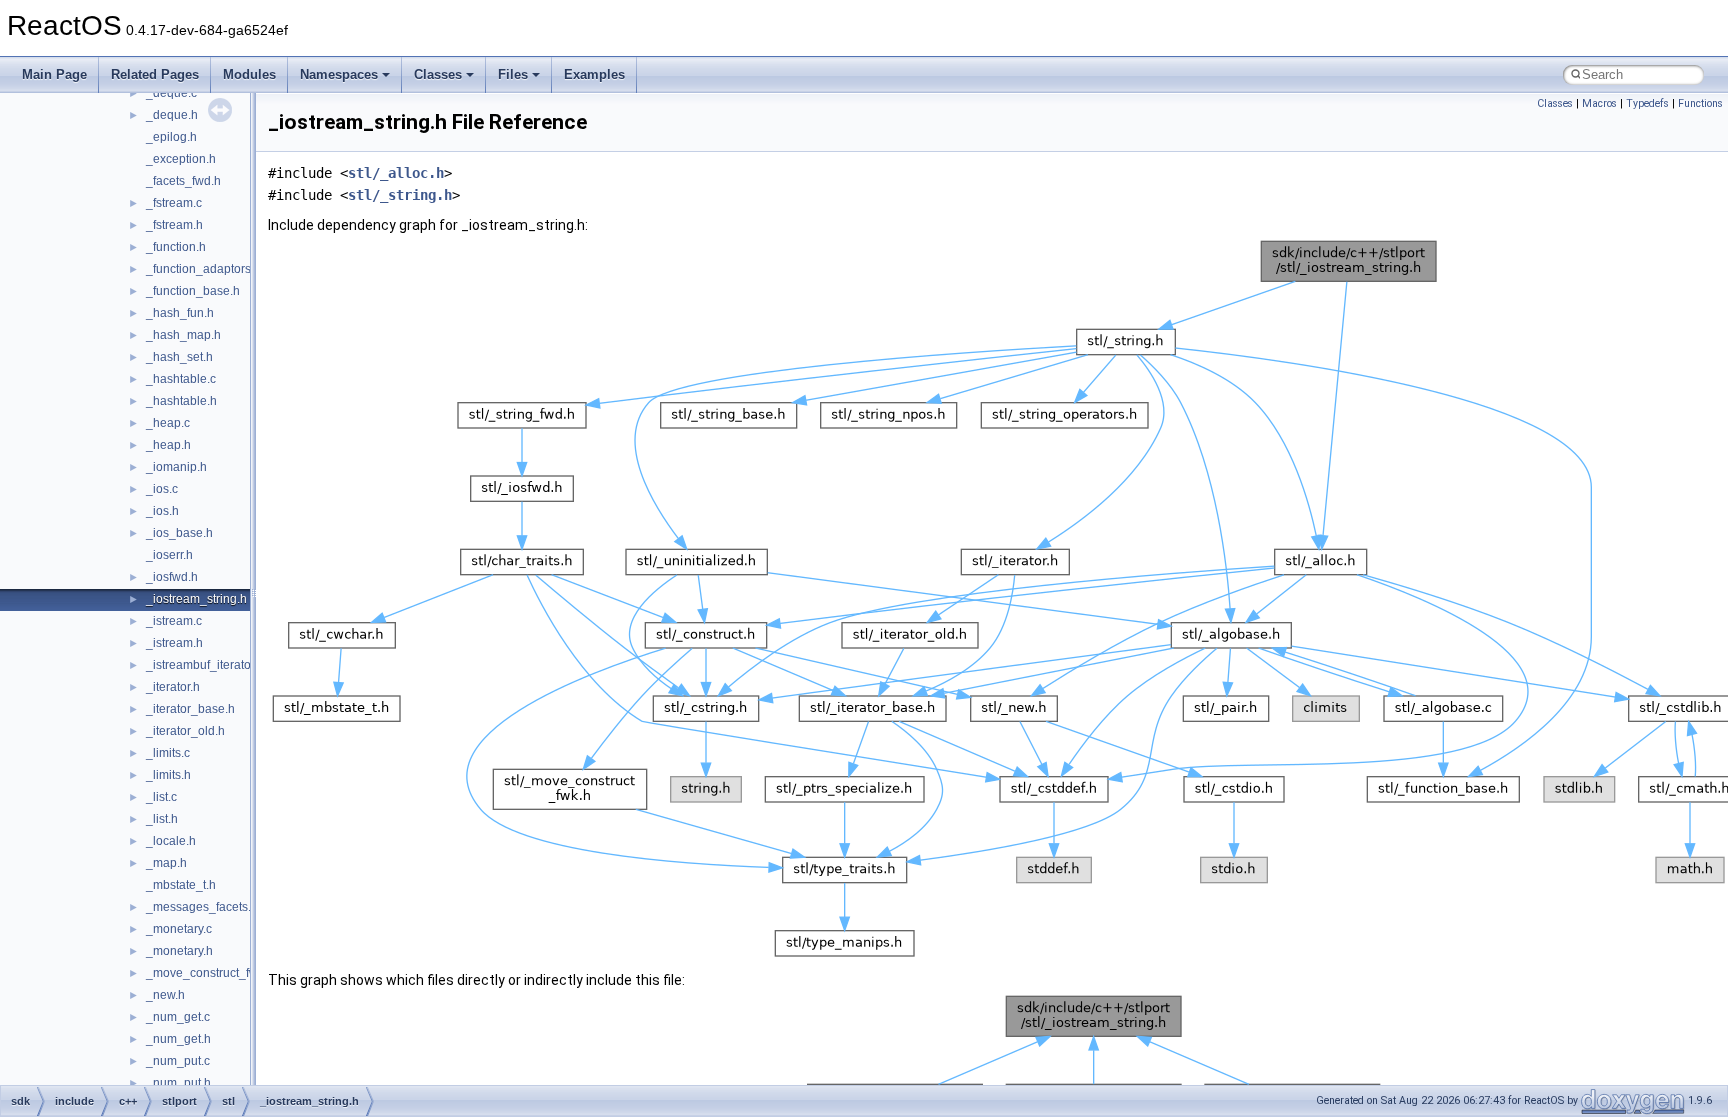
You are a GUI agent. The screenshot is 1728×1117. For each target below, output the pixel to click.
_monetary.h (179, 951)
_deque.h (172, 115)
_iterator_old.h (185, 731)
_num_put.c (178, 1061)
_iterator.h (173, 687)
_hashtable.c (181, 379)
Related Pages (155, 74)
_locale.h (171, 841)
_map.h (166, 863)
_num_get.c (178, 1017)
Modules (249, 74)
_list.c (161, 797)
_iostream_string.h (196, 599)
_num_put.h (178, 1083)
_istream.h (174, 643)
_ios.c (162, 489)
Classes (438, 74)
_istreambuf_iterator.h (205, 665)
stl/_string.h (400, 195)
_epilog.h (171, 137)
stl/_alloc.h (396, 173)
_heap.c (168, 423)
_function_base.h (193, 291)
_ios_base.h (179, 533)
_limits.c (168, 753)
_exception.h (181, 159)
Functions (1700, 103)
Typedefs (1647, 103)
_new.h (165, 995)
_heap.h (168, 445)
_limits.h (168, 775)
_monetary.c (179, 929)
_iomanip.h (176, 467)
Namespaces (339, 74)
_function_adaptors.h (203, 269)
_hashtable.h (181, 401)
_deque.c (171, 93)
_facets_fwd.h (183, 181)
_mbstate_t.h (181, 885)
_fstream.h (174, 225)
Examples (594, 74)
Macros (1599, 103)
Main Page (54, 74)
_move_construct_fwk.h (210, 973)
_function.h (176, 247)
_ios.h (162, 511)
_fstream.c (174, 203)
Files (513, 74)
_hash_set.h (179, 357)
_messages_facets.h (202, 907)
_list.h (162, 819)
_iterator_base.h (190, 709)
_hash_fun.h (180, 313)
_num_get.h (178, 1039)
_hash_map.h (183, 335)
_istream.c (174, 621)
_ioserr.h (169, 555)
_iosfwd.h (172, 577)
